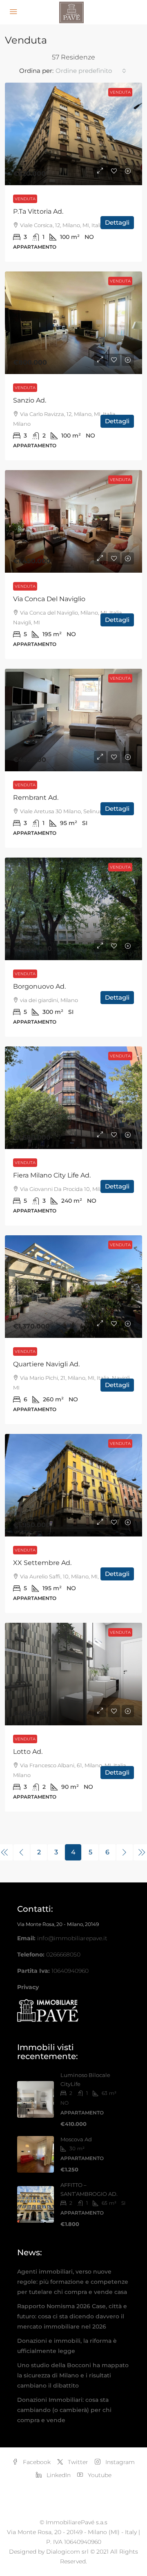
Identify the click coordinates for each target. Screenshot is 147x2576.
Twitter (77, 2462)
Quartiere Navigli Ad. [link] (46, 1364)
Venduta (25, 199)
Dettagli (117, 222)
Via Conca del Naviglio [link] (49, 599)
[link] (73, 134)
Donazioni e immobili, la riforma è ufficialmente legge (67, 2346)
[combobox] (91, 71)
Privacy (28, 1987)
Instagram (119, 2462)
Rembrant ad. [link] (36, 798)
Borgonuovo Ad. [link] (39, 986)
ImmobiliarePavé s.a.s (77, 2522)
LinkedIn (58, 2475)
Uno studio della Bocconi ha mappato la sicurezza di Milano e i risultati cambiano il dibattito (73, 2375)
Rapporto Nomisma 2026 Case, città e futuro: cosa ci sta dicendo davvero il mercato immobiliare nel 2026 (72, 2316)
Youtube (99, 2475)
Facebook (36, 2462)
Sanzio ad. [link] (30, 400)
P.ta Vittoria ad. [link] (38, 211)
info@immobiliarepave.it (72, 1938)
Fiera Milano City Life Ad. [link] (52, 1175)
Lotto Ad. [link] (28, 1752)
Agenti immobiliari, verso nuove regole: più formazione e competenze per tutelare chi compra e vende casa (73, 2282)
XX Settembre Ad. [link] (42, 1563)
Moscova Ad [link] (76, 2139)
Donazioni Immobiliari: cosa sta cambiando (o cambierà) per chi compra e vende (64, 2410)
